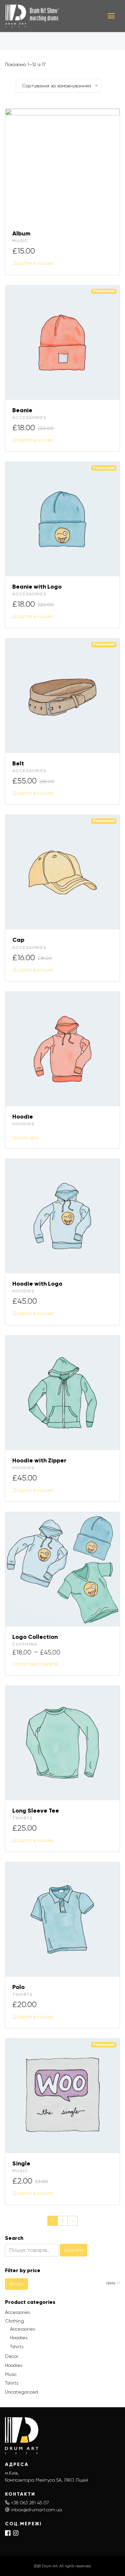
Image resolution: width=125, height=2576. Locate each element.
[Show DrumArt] (51, 16)
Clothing (25, 1644)
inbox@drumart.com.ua (36, 2510)
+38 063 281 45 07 (30, 2503)
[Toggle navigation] (111, 16)
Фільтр (16, 2284)
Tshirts (22, 1818)
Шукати (73, 2250)
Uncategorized (21, 2392)
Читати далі (26, 1138)
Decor (12, 2356)
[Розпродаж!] (62, 342)
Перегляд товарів (35, 1664)
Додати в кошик (33, 263)
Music (20, 241)
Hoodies (23, 1124)
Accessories (29, 418)
